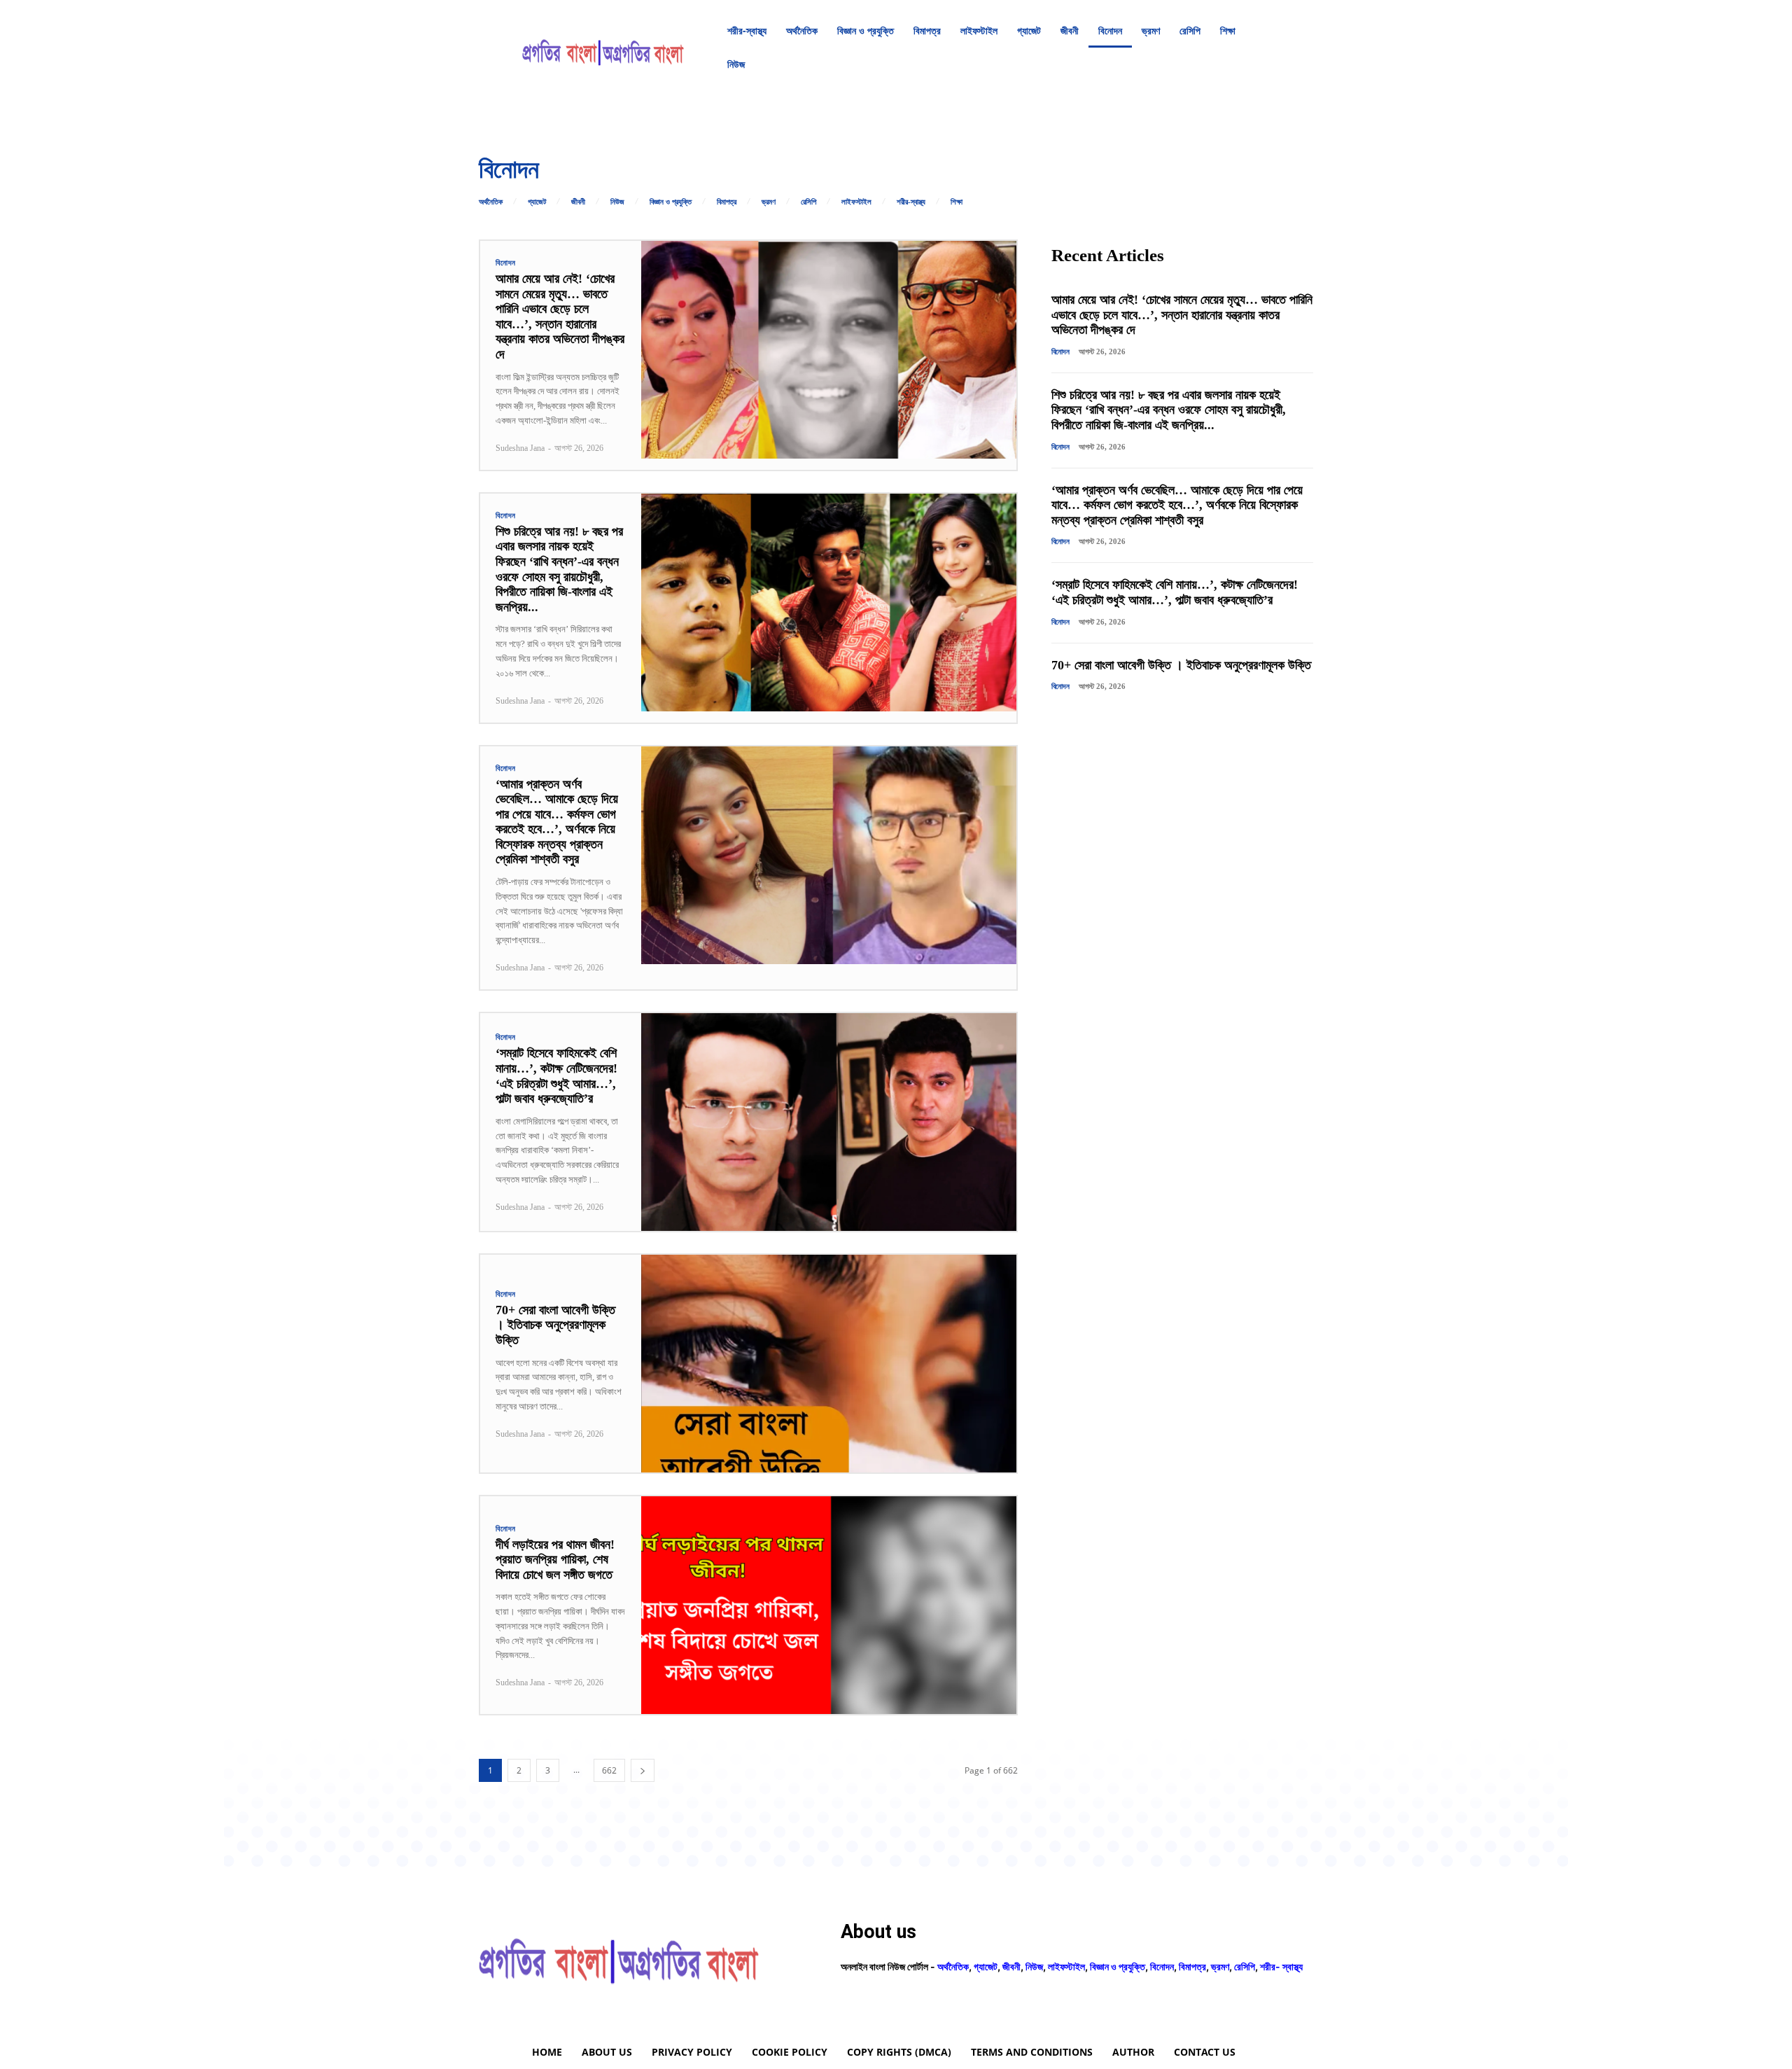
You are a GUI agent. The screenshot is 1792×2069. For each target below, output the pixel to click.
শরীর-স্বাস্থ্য (911, 202)
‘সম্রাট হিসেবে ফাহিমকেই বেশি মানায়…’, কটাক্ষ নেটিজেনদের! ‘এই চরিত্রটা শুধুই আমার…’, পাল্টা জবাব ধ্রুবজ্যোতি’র (1175, 592)
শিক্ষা (957, 202)
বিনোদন (506, 263)
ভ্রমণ (769, 202)
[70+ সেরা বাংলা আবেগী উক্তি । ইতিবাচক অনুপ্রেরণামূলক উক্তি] (829, 1364)
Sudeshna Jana (520, 448)
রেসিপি (808, 202)
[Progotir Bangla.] (603, 48)
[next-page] (643, 1770)
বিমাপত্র (727, 202)
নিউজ (617, 202)
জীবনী (578, 202)
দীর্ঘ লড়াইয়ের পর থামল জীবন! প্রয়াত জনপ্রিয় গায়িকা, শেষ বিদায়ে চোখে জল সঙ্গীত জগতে (555, 1560)
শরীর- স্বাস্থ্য (1281, 1966)
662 (609, 1770)
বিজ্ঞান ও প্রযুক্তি (671, 202)
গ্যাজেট (537, 202)
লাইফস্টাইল (856, 202)
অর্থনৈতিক (491, 202)
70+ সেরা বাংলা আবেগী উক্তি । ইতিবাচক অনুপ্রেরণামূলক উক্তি (555, 1325)
